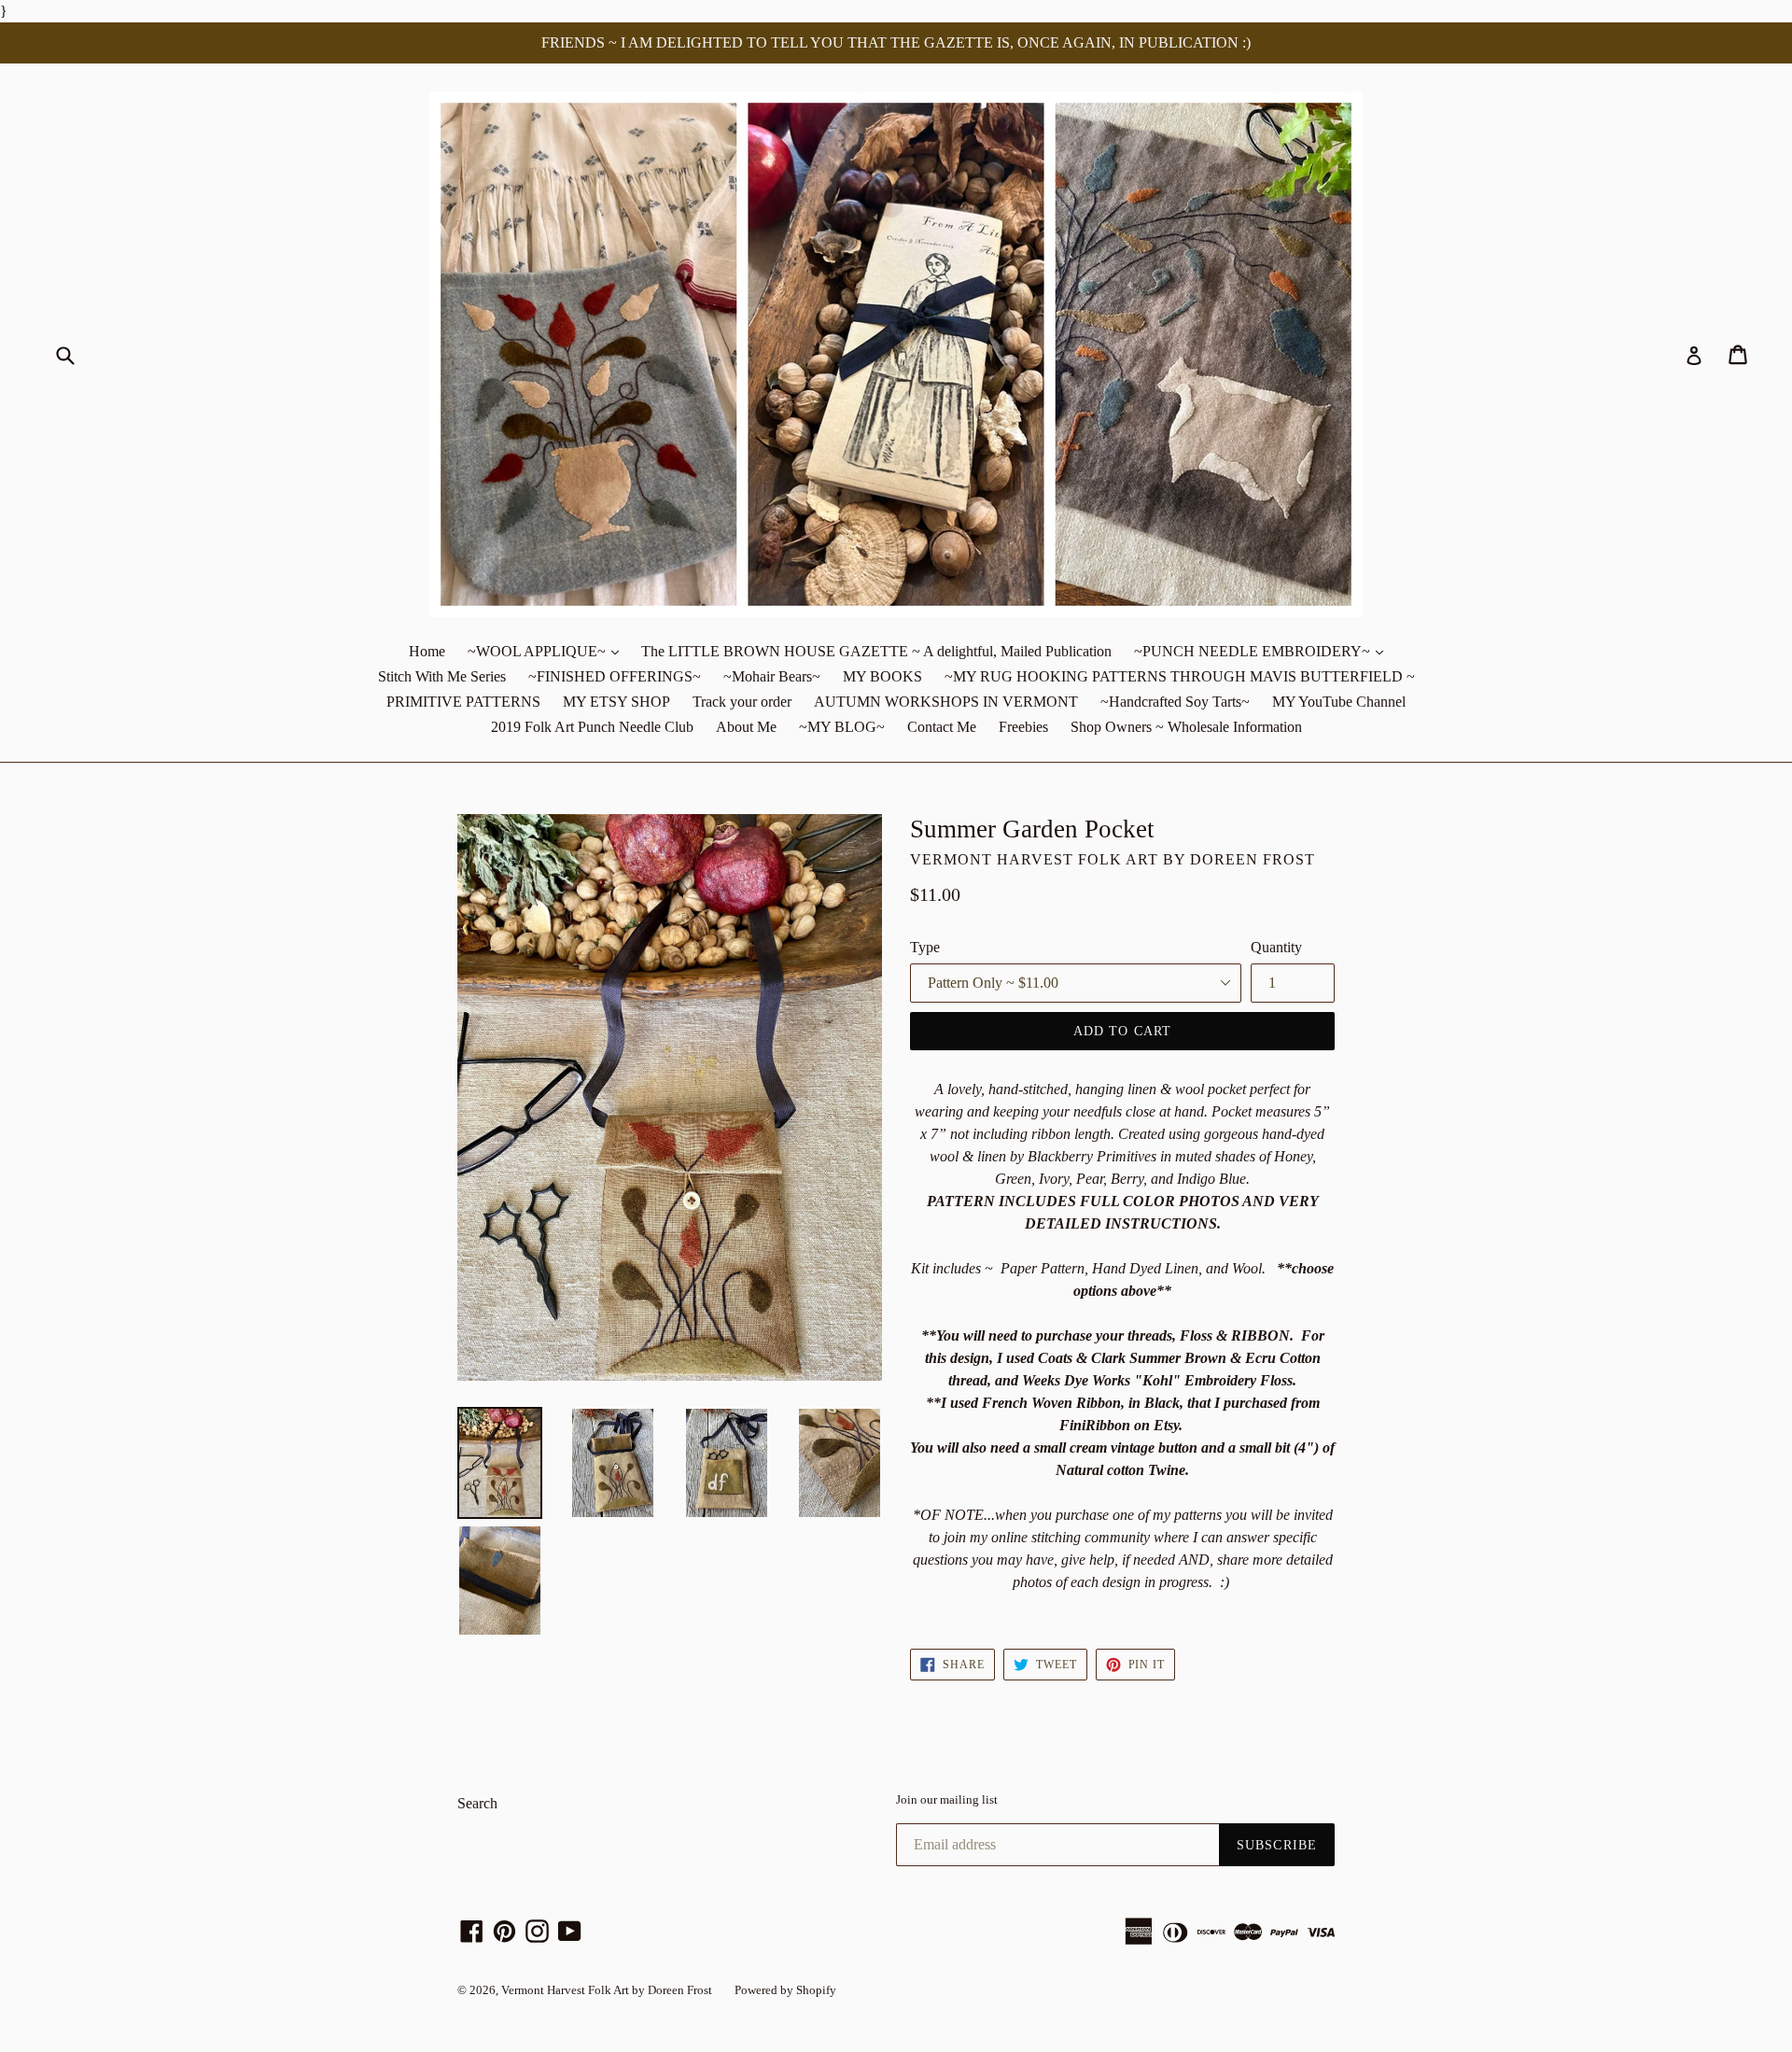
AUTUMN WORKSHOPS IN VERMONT (946, 702)
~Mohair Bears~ (772, 676)
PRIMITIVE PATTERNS (463, 702)
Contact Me (942, 727)
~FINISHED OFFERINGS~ (615, 676)
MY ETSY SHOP (616, 702)
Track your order (742, 702)
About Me (746, 727)
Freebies (1023, 727)
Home (427, 651)
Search (477, 1803)
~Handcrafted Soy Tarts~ (1175, 702)
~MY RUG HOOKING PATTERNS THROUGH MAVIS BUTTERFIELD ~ (1180, 676)
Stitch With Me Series (442, 676)
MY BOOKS (882, 676)
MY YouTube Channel (1339, 702)
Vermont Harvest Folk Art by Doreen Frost (607, 1990)
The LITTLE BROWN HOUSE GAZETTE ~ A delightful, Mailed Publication (876, 651)
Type (925, 947)
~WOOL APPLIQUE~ (548, 651)
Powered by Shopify (785, 1990)
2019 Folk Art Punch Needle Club (592, 727)
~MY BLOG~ (842, 727)
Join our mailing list (947, 1799)
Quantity (1276, 947)
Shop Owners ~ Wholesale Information (1186, 727)
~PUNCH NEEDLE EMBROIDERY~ (1263, 651)
